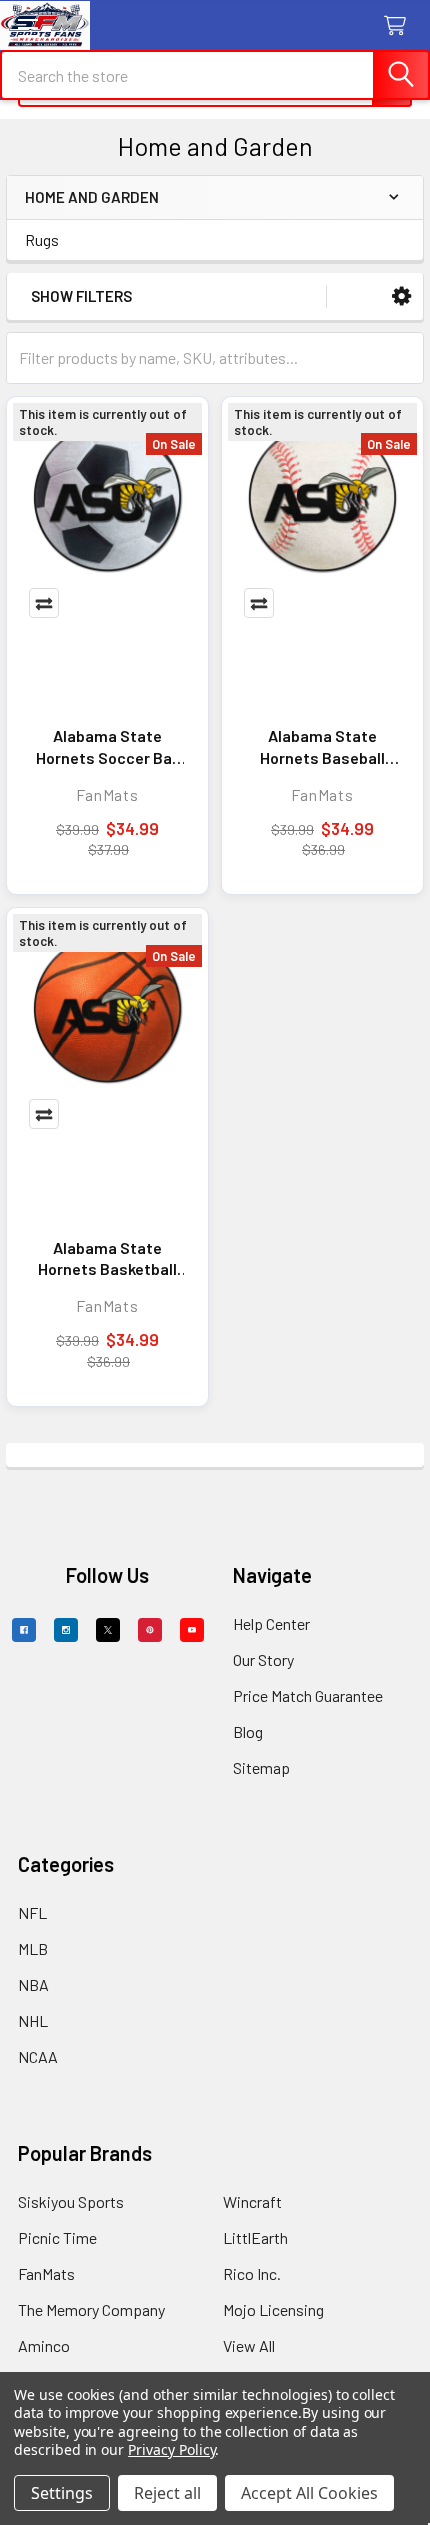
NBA (33, 1984)
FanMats (46, 2273)
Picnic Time (57, 2237)
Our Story (263, 1659)
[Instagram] (66, 1630)
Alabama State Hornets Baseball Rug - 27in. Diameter (323, 747)
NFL (32, 1912)
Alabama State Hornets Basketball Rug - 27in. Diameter (108, 1259)
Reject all (167, 2493)
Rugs (42, 239)
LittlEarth (255, 2237)
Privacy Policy (171, 2449)
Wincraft (252, 2201)
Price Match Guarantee (308, 1695)
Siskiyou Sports (71, 2201)
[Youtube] (192, 1630)
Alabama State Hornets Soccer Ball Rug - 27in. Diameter (108, 747)
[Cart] (399, 26)
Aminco (44, 2345)
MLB (33, 1948)
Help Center (271, 1623)
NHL (33, 2020)
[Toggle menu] (27, 27)
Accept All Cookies (309, 2493)
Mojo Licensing (273, 2309)
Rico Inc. (252, 2273)
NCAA (38, 2056)
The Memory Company (91, 2309)
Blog (248, 1731)
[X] (108, 1630)
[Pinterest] (150, 1630)
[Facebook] (24, 1630)
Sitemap (261, 1767)
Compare (44, 603)
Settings (62, 2493)
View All (249, 2345)
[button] (401, 296)
